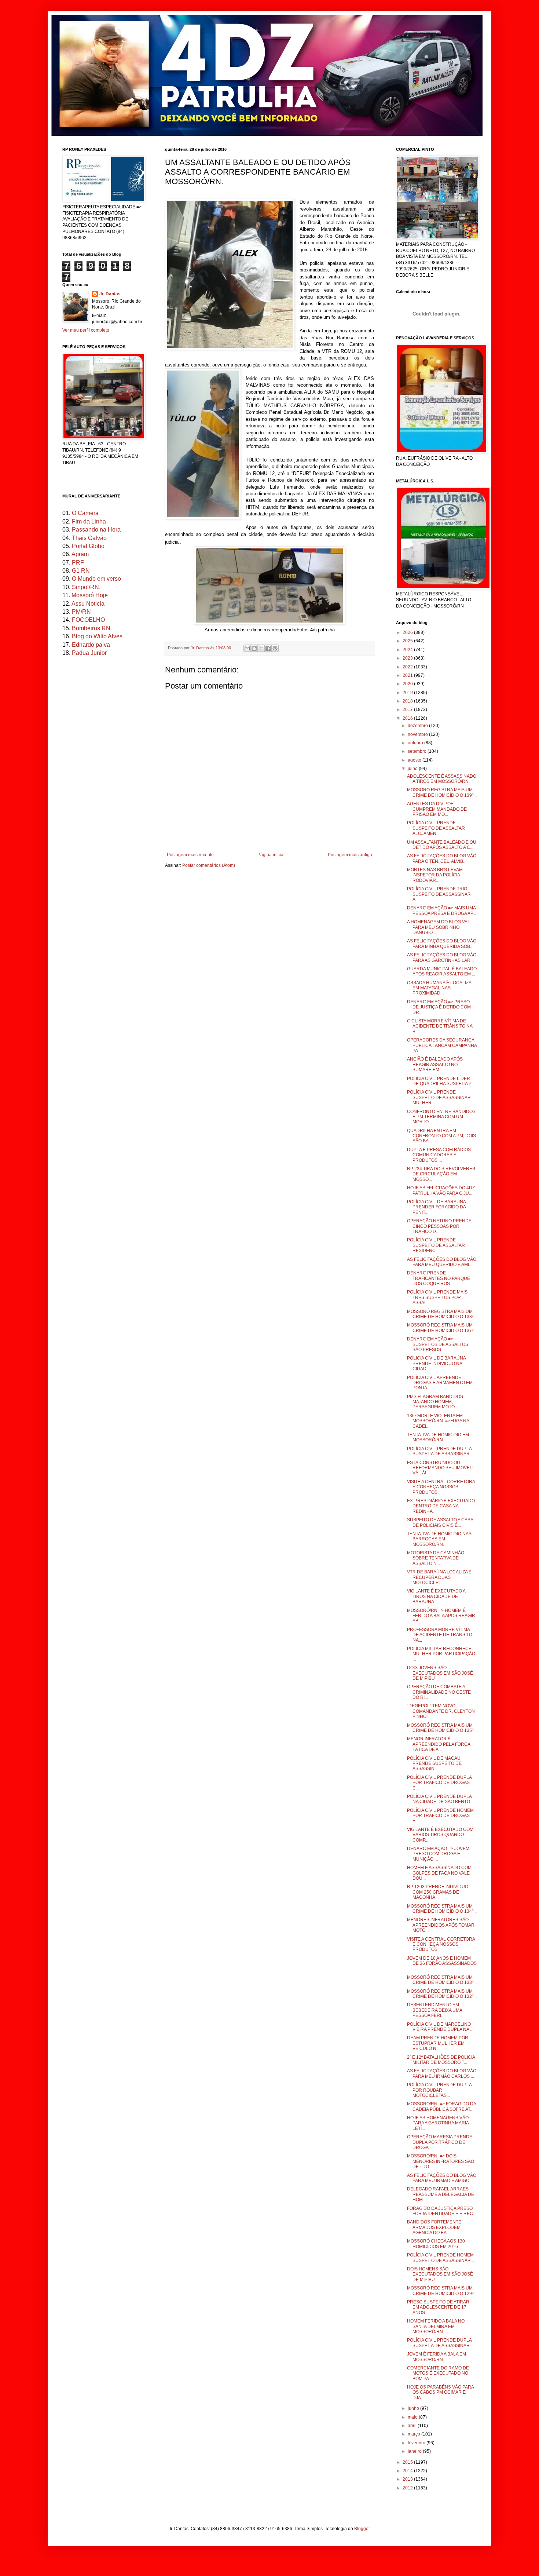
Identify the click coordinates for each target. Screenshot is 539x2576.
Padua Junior (89, 653)
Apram (80, 554)
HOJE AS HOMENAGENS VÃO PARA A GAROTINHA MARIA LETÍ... (438, 2123)
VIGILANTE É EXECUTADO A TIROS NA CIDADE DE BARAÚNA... (436, 1596)
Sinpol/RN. (86, 587)
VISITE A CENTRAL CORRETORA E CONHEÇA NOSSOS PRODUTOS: (441, 1487)
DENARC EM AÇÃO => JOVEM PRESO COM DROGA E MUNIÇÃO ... (438, 1854)
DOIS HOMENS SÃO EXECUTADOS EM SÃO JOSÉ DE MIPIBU (440, 2274)
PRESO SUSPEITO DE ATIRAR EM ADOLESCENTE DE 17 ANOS (438, 2307)
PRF (78, 563)
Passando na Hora (96, 530)
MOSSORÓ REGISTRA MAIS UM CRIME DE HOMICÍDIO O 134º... (442, 1909)
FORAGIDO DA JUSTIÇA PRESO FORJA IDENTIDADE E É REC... (442, 2211)
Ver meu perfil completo (86, 330)
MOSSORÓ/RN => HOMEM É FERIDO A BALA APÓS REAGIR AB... (441, 1616)
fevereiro (417, 2443)
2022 (408, 667)
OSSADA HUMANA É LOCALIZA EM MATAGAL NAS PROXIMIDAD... (439, 988)
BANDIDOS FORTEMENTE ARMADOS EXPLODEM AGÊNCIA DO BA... (434, 2227)
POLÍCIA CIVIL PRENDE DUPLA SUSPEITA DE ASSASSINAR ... (441, 1451)
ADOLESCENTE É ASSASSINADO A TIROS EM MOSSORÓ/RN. (442, 779)
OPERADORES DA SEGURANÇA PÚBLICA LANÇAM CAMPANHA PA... (442, 1045)
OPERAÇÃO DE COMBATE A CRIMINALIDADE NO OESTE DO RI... (439, 1692)
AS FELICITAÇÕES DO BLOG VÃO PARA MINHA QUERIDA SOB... (442, 944)
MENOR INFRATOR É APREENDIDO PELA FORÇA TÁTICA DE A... (439, 1744)
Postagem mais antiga (350, 855)
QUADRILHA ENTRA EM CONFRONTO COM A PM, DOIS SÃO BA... (441, 1136)
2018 (408, 701)
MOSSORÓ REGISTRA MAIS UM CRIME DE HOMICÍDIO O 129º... (442, 2291)
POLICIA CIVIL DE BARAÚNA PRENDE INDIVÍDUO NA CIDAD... (436, 1363)
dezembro (418, 726)
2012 (408, 2488)
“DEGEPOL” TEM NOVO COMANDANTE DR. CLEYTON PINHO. (441, 1711)
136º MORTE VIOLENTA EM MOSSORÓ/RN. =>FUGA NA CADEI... (438, 1421)
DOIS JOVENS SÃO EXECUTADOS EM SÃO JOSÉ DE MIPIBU (440, 1673)
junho (414, 2408)
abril (413, 2426)
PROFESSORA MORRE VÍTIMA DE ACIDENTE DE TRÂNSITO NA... (440, 1635)
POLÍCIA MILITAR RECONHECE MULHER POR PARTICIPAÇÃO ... (441, 1654)
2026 (408, 632)
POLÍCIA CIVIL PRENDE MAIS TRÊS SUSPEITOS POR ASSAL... (437, 1297)
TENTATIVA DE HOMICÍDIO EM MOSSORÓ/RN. (438, 1437)
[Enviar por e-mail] (247, 648)
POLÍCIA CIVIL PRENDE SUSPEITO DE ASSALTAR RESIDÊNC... (436, 1245)
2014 (408, 2471)
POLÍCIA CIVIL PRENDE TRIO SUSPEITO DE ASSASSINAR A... (439, 894)
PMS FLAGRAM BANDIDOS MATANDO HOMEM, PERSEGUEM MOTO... (435, 1402)
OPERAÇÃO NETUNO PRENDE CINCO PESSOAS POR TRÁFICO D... (439, 1226)
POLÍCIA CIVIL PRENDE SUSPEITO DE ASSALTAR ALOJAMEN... (436, 828)
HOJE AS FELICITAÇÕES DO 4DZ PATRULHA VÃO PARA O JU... (441, 1190)
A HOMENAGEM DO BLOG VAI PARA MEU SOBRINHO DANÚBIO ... (438, 927)
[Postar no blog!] (254, 648)
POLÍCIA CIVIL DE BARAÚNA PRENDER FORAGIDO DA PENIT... (436, 1207)
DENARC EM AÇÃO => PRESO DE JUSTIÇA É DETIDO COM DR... (439, 1007)
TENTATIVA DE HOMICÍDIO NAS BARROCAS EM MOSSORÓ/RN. (439, 1539)
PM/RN (81, 612)
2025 (408, 641)
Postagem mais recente (190, 855)
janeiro (415, 2451)
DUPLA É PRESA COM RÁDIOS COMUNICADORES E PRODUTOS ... (439, 1155)
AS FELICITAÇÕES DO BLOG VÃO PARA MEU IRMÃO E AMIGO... (442, 2178)
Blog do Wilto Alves (97, 636)
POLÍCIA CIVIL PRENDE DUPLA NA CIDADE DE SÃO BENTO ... (441, 1799)
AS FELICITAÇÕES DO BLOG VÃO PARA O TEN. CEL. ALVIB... (442, 858)
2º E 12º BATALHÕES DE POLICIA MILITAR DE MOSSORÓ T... (441, 2060)
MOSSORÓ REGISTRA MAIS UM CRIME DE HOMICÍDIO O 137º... (442, 1328)
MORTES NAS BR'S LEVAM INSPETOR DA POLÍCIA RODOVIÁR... (435, 875)
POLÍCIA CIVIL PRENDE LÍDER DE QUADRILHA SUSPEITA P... (441, 1081)
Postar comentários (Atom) (209, 865)
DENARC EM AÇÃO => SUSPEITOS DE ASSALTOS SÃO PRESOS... (438, 1344)
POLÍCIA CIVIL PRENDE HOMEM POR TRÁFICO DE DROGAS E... (440, 1816)
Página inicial (271, 855)
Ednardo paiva (91, 645)
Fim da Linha (89, 521)
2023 (408, 658)
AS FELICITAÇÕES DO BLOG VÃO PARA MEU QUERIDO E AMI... (442, 1262)
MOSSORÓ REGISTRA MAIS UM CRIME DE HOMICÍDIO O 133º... (442, 1980)
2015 (408, 2462)
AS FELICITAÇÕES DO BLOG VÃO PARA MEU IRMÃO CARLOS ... (442, 2073)
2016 (408, 718)
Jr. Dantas (200, 648)
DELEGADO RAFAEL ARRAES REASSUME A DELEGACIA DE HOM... (441, 2194)
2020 (408, 684)
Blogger (362, 2529)
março (415, 2434)
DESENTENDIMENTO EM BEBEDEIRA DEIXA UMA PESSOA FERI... (434, 2010)
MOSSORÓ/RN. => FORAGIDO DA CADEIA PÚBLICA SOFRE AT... (441, 2106)
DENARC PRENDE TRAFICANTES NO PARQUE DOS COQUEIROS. (439, 1278)
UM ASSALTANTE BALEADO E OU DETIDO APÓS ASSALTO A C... (442, 845)
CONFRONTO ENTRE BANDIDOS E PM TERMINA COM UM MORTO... (441, 1117)
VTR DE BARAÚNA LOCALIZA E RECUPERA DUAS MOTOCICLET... (439, 1577)
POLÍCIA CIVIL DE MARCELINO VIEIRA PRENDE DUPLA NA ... (440, 2027)
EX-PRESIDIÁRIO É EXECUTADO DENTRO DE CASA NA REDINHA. (441, 1506)
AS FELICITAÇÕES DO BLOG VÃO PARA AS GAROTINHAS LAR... (442, 957)
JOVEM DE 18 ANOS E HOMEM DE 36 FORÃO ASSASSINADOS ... (442, 1964)
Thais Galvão (89, 538)
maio (413, 2417)
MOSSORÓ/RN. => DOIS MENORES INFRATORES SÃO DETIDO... (441, 2161)
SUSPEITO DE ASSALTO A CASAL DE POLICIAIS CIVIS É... (441, 1522)
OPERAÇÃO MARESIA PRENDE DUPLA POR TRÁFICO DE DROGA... (440, 2142)
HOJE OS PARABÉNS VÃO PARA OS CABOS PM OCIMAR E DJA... (440, 2392)
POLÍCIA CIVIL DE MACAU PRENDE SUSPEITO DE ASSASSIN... (434, 1764)
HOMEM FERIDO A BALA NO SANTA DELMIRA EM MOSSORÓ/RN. (436, 2326)
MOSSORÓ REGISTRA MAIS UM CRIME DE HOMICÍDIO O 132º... (442, 1994)
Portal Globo (88, 546)
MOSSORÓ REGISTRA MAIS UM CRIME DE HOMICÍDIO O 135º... (442, 1728)
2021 (408, 675)
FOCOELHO (88, 620)
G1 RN (81, 571)
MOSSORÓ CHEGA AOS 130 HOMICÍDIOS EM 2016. (436, 2244)
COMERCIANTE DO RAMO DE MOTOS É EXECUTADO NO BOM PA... (438, 2373)
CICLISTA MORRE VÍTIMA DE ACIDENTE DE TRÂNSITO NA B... (440, 1026)
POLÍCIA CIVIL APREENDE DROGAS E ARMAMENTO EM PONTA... (440, 1383)
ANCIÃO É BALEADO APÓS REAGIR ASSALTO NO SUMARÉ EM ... (435, 1064)
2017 (408, 709)
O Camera (85, 513)
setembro (418, 751)
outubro (416, 743)
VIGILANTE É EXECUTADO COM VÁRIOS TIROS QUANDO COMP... (440, 1835)
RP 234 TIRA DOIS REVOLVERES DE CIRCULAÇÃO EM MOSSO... (441, 1174)
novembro (418, 734)
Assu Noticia (88, 604)
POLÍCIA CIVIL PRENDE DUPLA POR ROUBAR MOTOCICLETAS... (439, 2090)
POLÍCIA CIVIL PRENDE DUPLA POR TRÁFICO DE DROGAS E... (439, 1783)
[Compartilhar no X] (261, 648)
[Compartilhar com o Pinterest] (275, 648)
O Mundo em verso (96, 579)
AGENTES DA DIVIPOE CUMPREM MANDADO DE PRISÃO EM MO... (437, 809)
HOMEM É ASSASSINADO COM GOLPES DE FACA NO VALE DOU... (439, 1873)
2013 (408, 2479)
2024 (408, 650)
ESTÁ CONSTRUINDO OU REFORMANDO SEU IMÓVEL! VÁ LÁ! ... (440, 1468)
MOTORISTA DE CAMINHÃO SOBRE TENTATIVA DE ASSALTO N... (436, 1558)
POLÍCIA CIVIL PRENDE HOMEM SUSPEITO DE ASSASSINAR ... (441, 2258)
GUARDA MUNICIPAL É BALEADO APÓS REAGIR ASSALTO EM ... (442, 971)
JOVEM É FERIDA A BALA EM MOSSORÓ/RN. (437, 2357)
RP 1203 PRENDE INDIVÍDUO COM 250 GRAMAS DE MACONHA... (438, 1892)
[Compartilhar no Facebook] (268, 648)
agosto (415, 760)
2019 (408, 693)
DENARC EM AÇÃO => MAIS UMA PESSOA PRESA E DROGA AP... (441, 911)
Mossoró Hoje (90, 595)
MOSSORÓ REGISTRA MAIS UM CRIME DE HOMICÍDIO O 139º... (442, 792)
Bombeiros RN (91, 628)
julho (413, 769)
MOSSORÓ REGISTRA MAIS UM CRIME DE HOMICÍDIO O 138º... (442, 1314)
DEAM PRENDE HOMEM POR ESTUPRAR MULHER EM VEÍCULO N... (438, 2043)
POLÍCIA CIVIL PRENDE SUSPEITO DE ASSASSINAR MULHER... (439, 1097)
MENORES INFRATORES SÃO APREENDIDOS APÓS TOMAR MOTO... (441, 1925)
